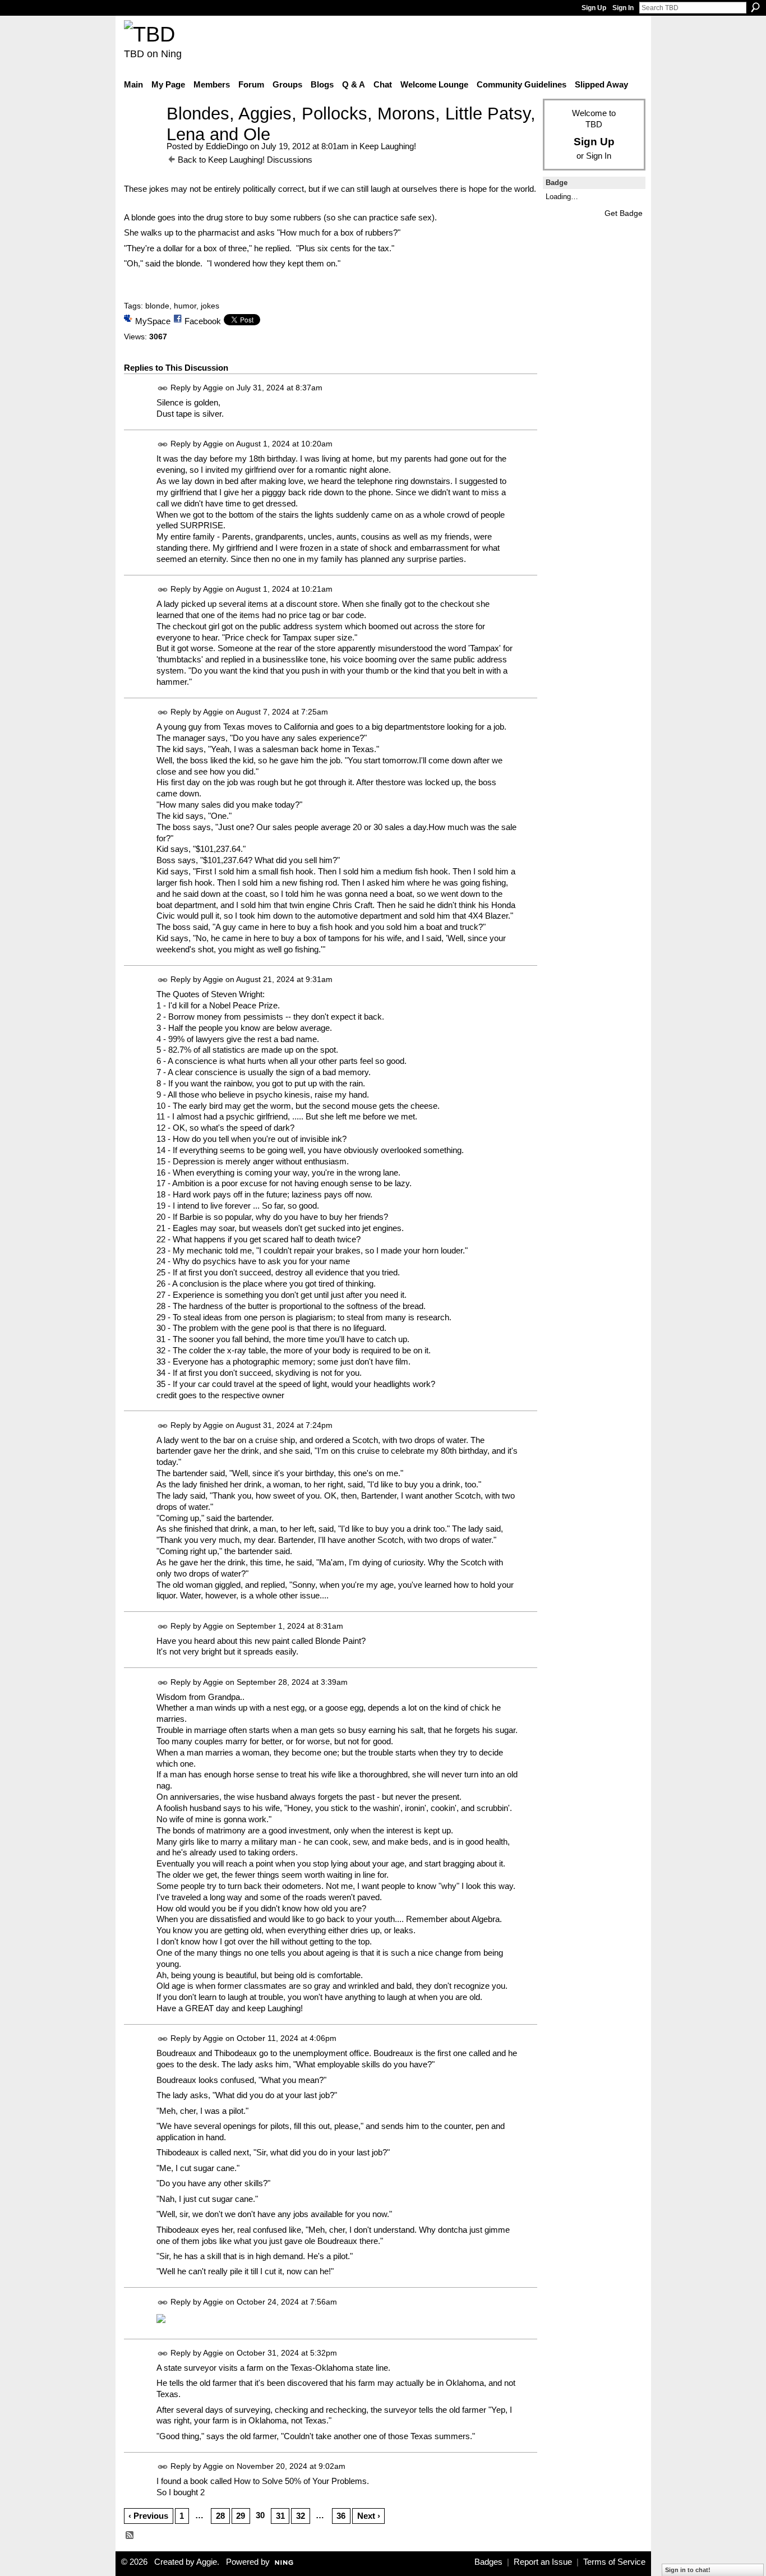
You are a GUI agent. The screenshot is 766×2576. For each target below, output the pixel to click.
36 (341, 2516)
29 (241, 2516)
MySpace (153, 321)
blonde (157, 306)
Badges (488, 2562)
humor (185, 306)
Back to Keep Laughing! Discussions (245, 160)
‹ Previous (148, 2516)
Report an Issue (543, 2562)
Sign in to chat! (688, 2570)
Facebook (203, 321)
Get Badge (624, 213)
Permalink (163, 388)
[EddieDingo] (142, 134)
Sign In (623, 8)
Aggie (213, 388)
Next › (369, 2516)
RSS (130, 2536)
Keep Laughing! (388, 146)
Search (755, 7)
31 (280, 2516)
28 (220, 2516)
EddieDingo (227, 146)
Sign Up (594, 8)
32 (301, 2516)
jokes (210, 306)
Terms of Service (614, 2562)
